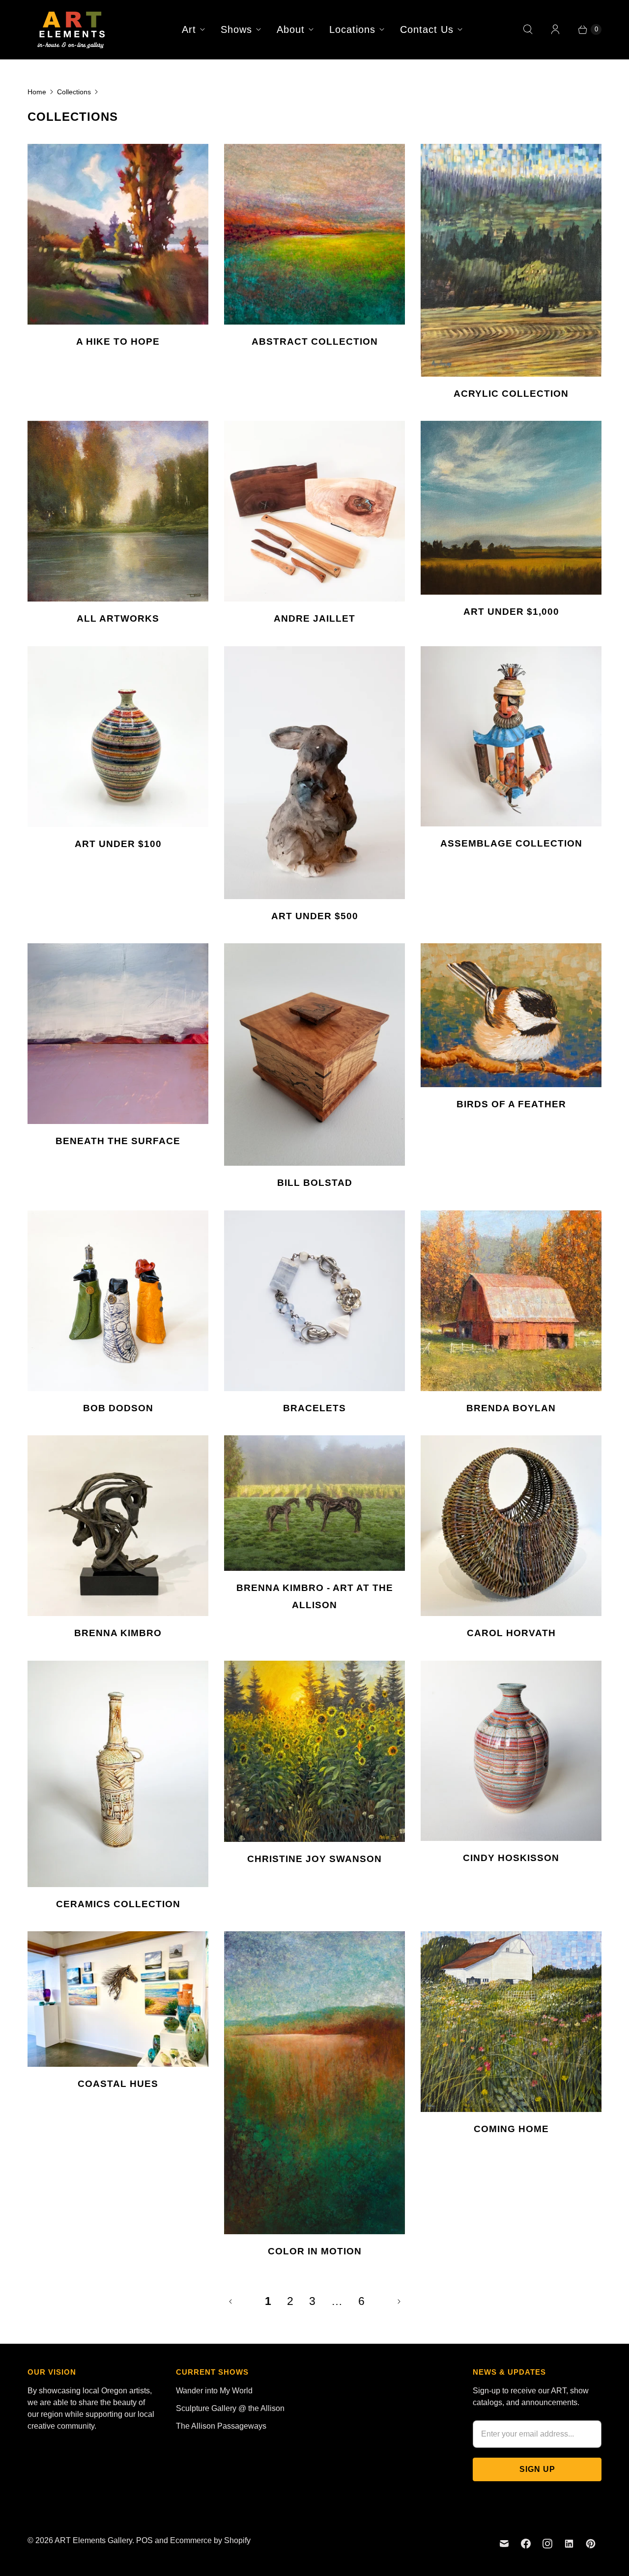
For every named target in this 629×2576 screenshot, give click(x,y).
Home (37, 92)
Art (189, 29)
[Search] (528, 29)
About (291, 29)
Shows (236, 29)
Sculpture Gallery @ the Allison (230, 2408)
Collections (74, 92)
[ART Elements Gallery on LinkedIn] (569, 2544)
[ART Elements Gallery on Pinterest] (591, 2544)
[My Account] (555, 29)
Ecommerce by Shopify (210, 2540)
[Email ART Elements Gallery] (504, 2544)
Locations (352, 29)
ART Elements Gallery (93, 2540)
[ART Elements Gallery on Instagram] (547, 2544)
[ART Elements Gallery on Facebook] (526, 2544)
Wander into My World (214, 2391)
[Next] (399, 2302)
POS (144, 2540)
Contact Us (427, 29)
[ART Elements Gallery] (72, 29)
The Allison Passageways (221, 2426)
